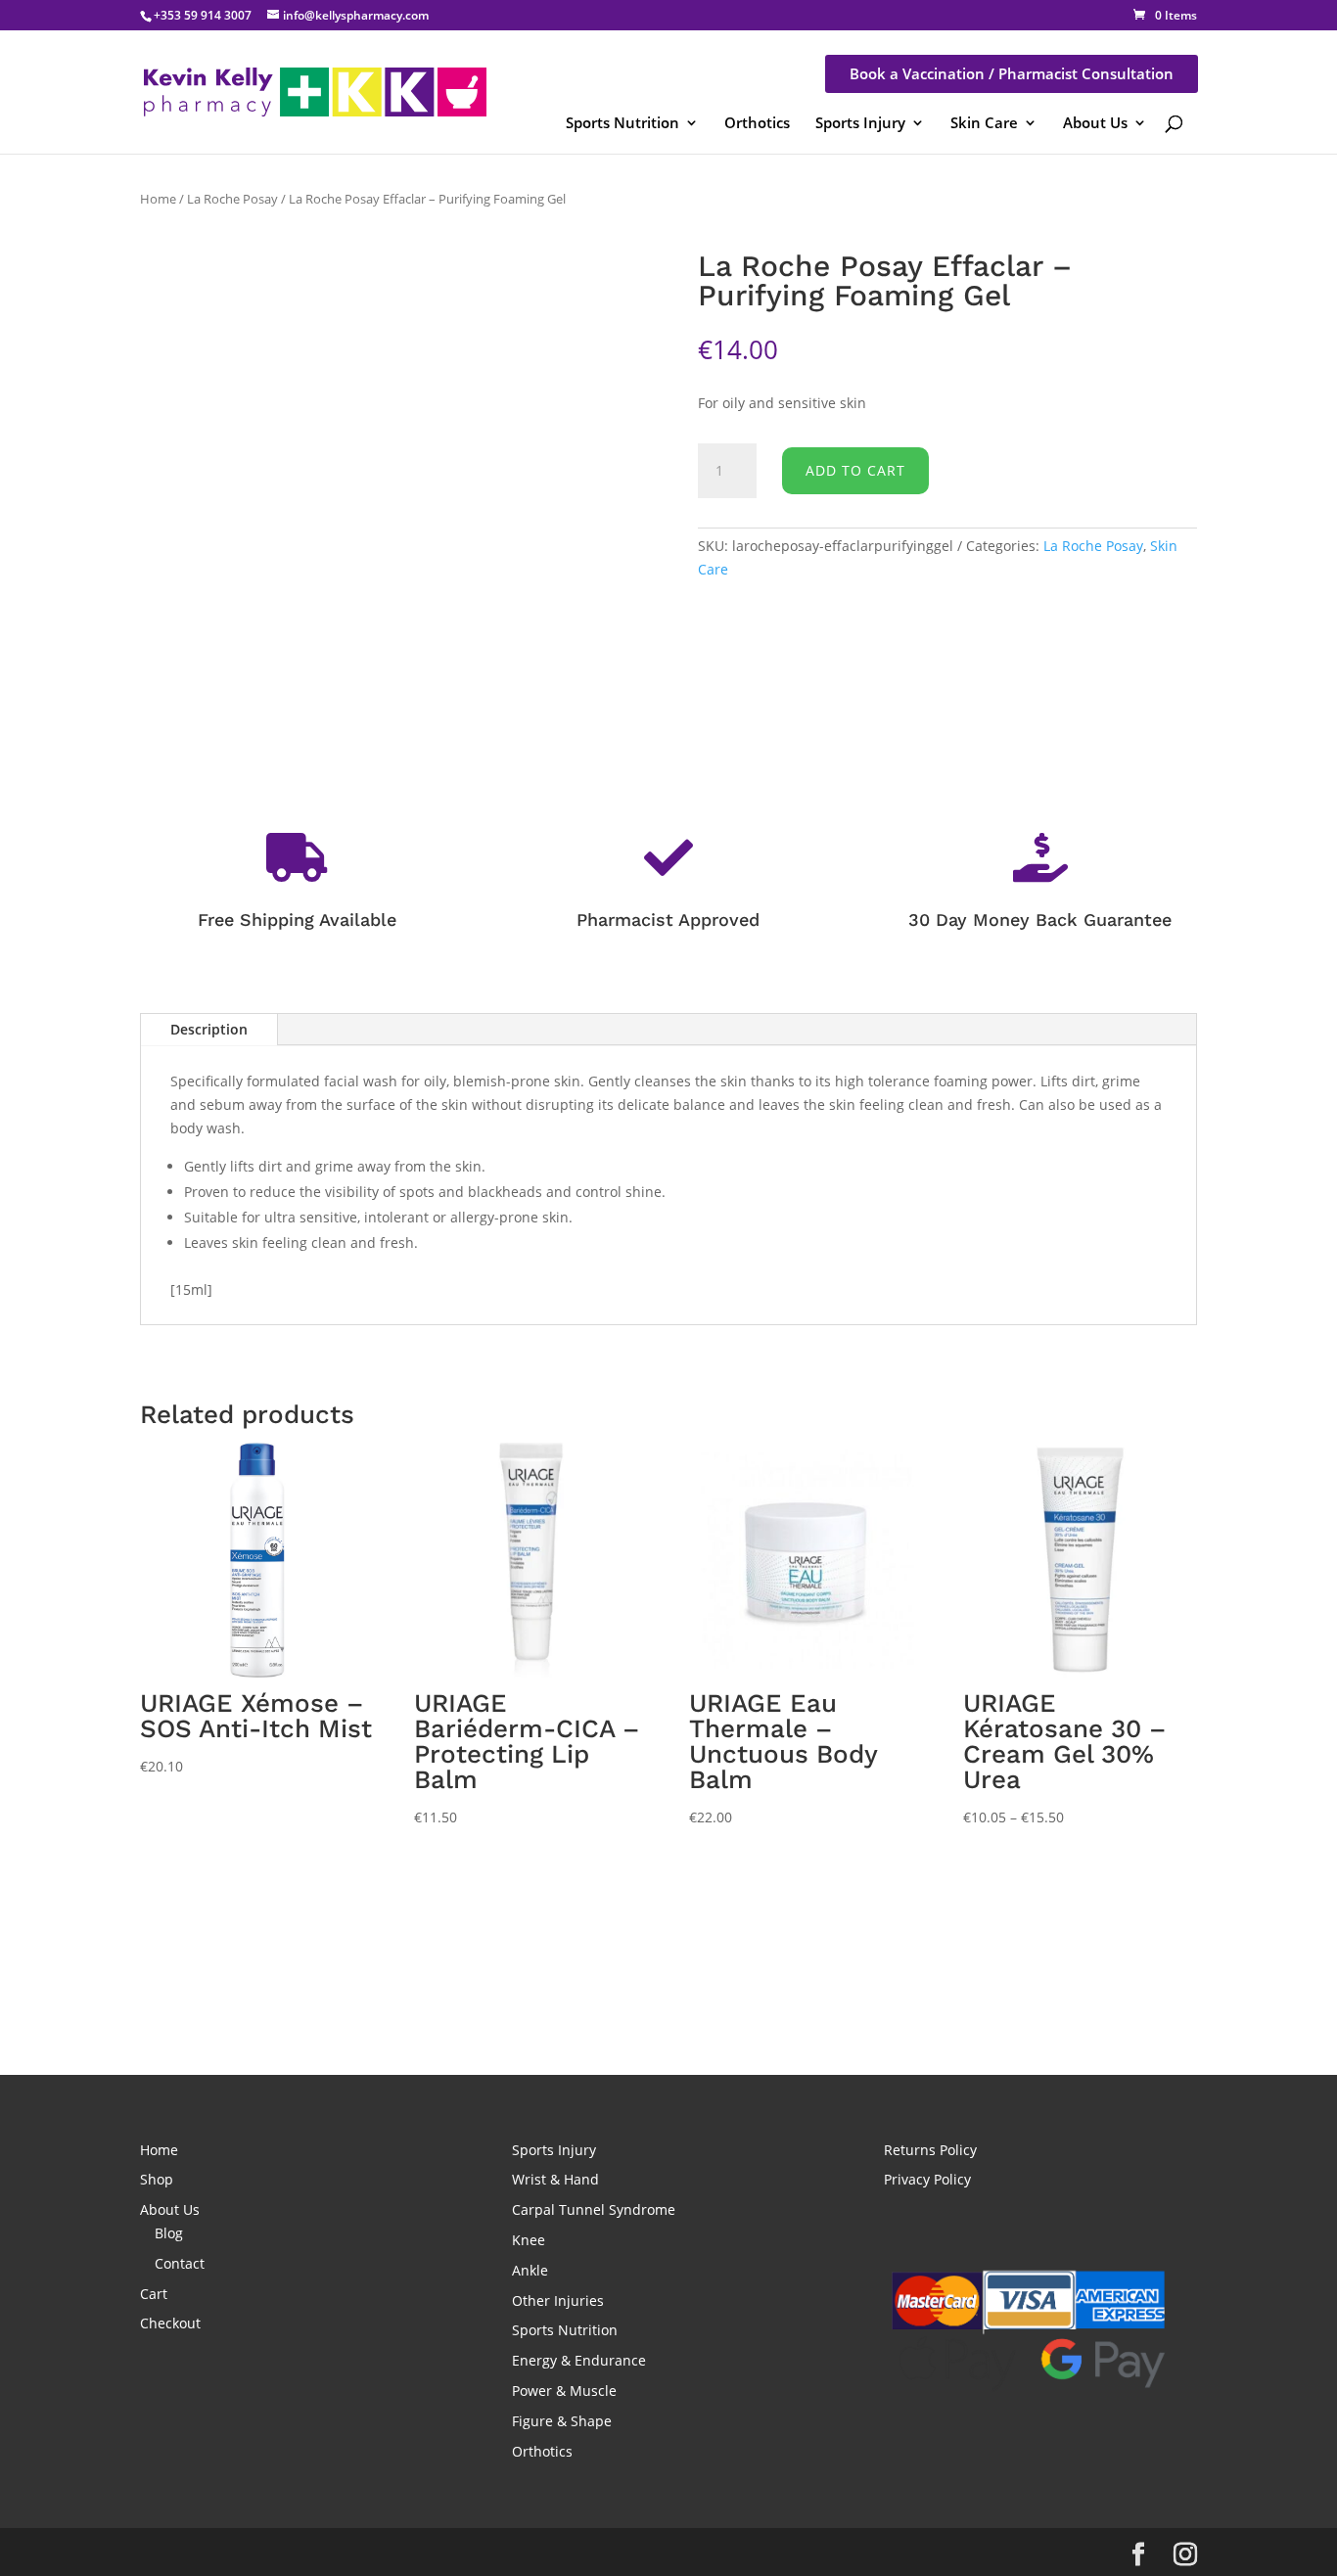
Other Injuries (558, 2300)
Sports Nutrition (622, 122)
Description (209, 1029)
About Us (1095, 122)
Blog (169, 2233)
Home (158, 199)
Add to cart (855, 470)
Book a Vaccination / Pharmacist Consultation (1012, 73)
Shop (157, 2179)
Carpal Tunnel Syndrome (594, 2209)
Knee (529, 2240)
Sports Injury (860, 122)
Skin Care (984, 122)
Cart (154, 2294)
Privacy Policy (927, 2179)
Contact (180, 2263)
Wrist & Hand (555, 2179)
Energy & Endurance (579, 2360)
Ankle (530, 2270)
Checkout (170, 2323)
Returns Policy (930, 2150)
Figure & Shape (562, 2421)
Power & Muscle (564, 2391)
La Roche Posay (232, 199)
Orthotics (757, 122)
